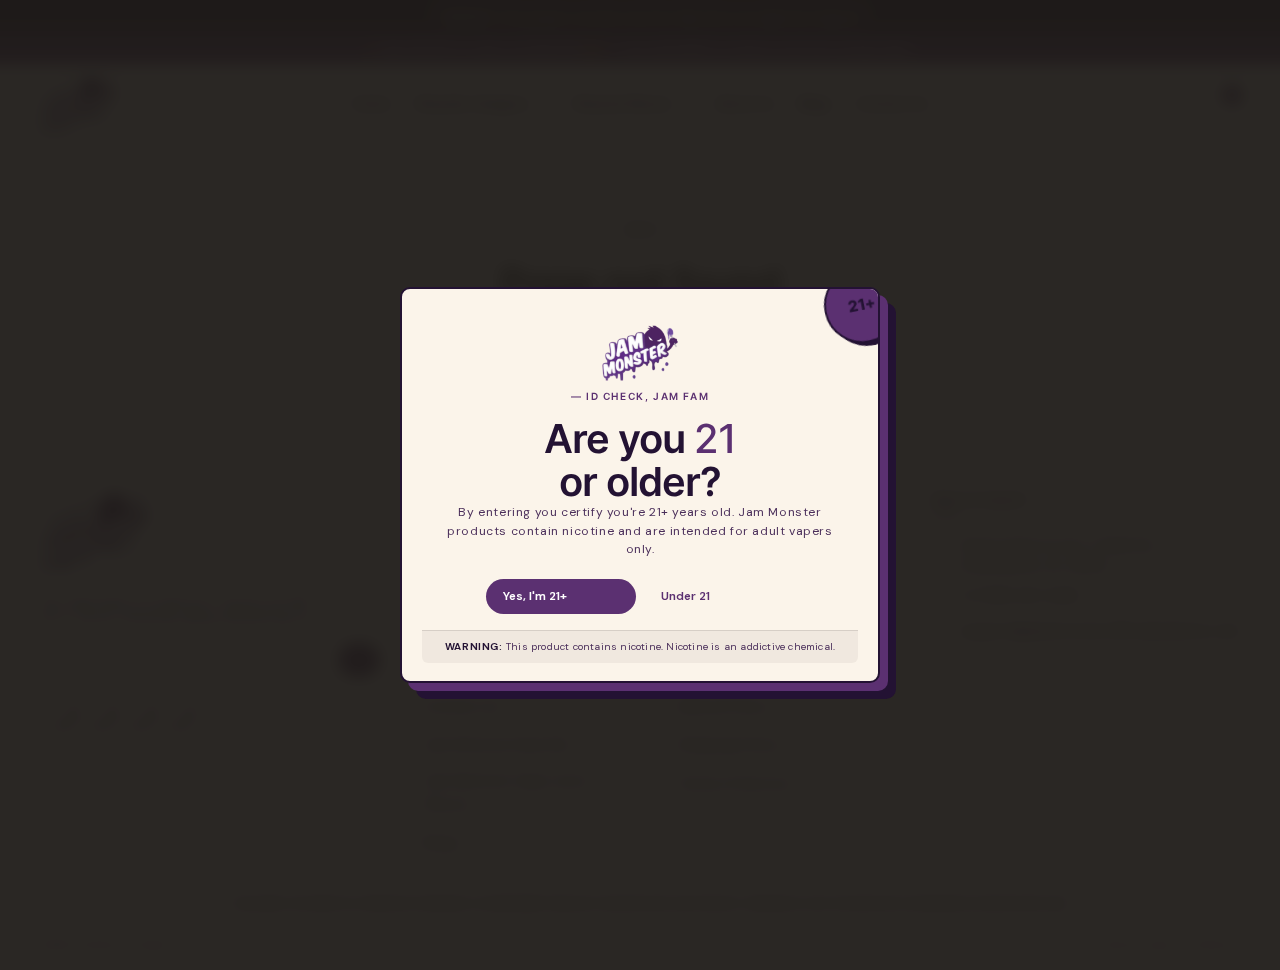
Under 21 (685, 596)
